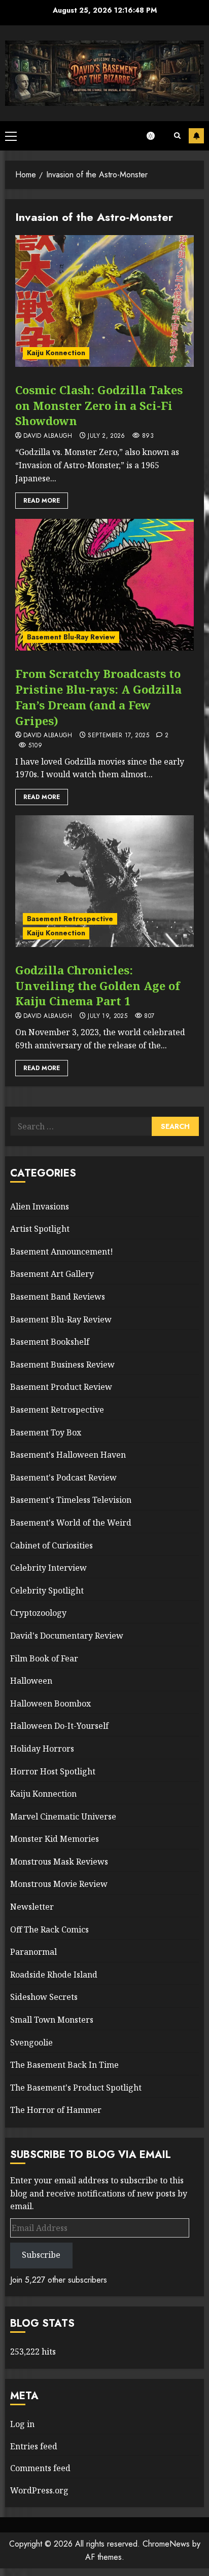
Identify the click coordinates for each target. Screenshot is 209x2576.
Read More (42, 501)
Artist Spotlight (40, 1229)
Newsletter (32, 1907)
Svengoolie (31, 2042)
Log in (22, 2424)
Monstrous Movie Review (59, 1884)
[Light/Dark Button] (156, 136)
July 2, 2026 (106, 436)
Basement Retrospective (70, 919)
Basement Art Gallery (52, 1274)
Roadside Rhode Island (54, 1975)
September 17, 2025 (118, 736)
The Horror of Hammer (56, 2110)
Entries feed (34, 2446)
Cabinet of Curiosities (51, 1545)
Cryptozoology (38, 1613)
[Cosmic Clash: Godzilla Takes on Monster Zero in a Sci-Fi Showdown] (104, 301)
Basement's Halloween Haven (68, 1455)
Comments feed (40, 2468)
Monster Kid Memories (55, 1839)
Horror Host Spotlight (53, 1771)
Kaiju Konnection (56, 353)
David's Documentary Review (67, 1636)
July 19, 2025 (108, 1016)
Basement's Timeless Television (71, 1500)
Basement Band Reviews (58, 1297)
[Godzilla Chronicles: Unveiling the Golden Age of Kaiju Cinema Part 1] (104, 881)
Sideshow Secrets (44, 1997)
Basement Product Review (61, 1387)
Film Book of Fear (44, 1658)
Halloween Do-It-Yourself (59, 1726)
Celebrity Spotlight (47, 1590)
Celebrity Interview (48, 1568)
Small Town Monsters (52, 2020)
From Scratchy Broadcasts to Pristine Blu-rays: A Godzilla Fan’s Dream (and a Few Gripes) (98, 697)
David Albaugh (48, 436)
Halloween (31, 1681)
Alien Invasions (40, 1206)
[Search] (177, 136)
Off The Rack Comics (49, 1929)
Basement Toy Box (46, 1432)
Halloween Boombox (50, 1703)
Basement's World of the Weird (71, 1523)
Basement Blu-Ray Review (71, 637)
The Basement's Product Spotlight (76, 2088)
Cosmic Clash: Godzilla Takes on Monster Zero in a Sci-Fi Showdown (99, 405)
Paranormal (33, 1952)
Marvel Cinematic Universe (63, 1816)
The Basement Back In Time (64, 2065)
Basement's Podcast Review (63, 1478)
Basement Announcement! (62, 1252)
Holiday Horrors (42, 1749)
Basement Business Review (62, 1365)
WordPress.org (39, 2490)
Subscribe (196, 136)
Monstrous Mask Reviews (59, 1862)
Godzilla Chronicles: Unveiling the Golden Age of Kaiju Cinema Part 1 (98, 986)
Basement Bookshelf (50, 1342)
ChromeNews (166, 2544)
